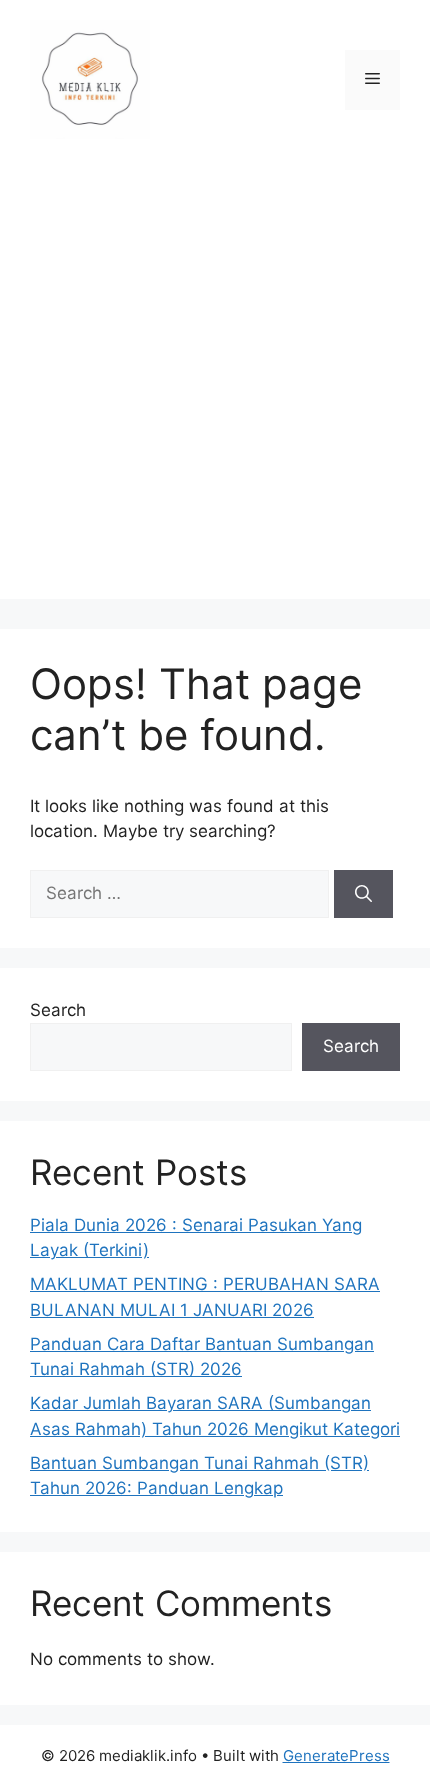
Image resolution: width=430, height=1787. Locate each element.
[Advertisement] (215, 384)
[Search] (363, 894)
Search (58, 1010)
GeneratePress (336, 1755)
